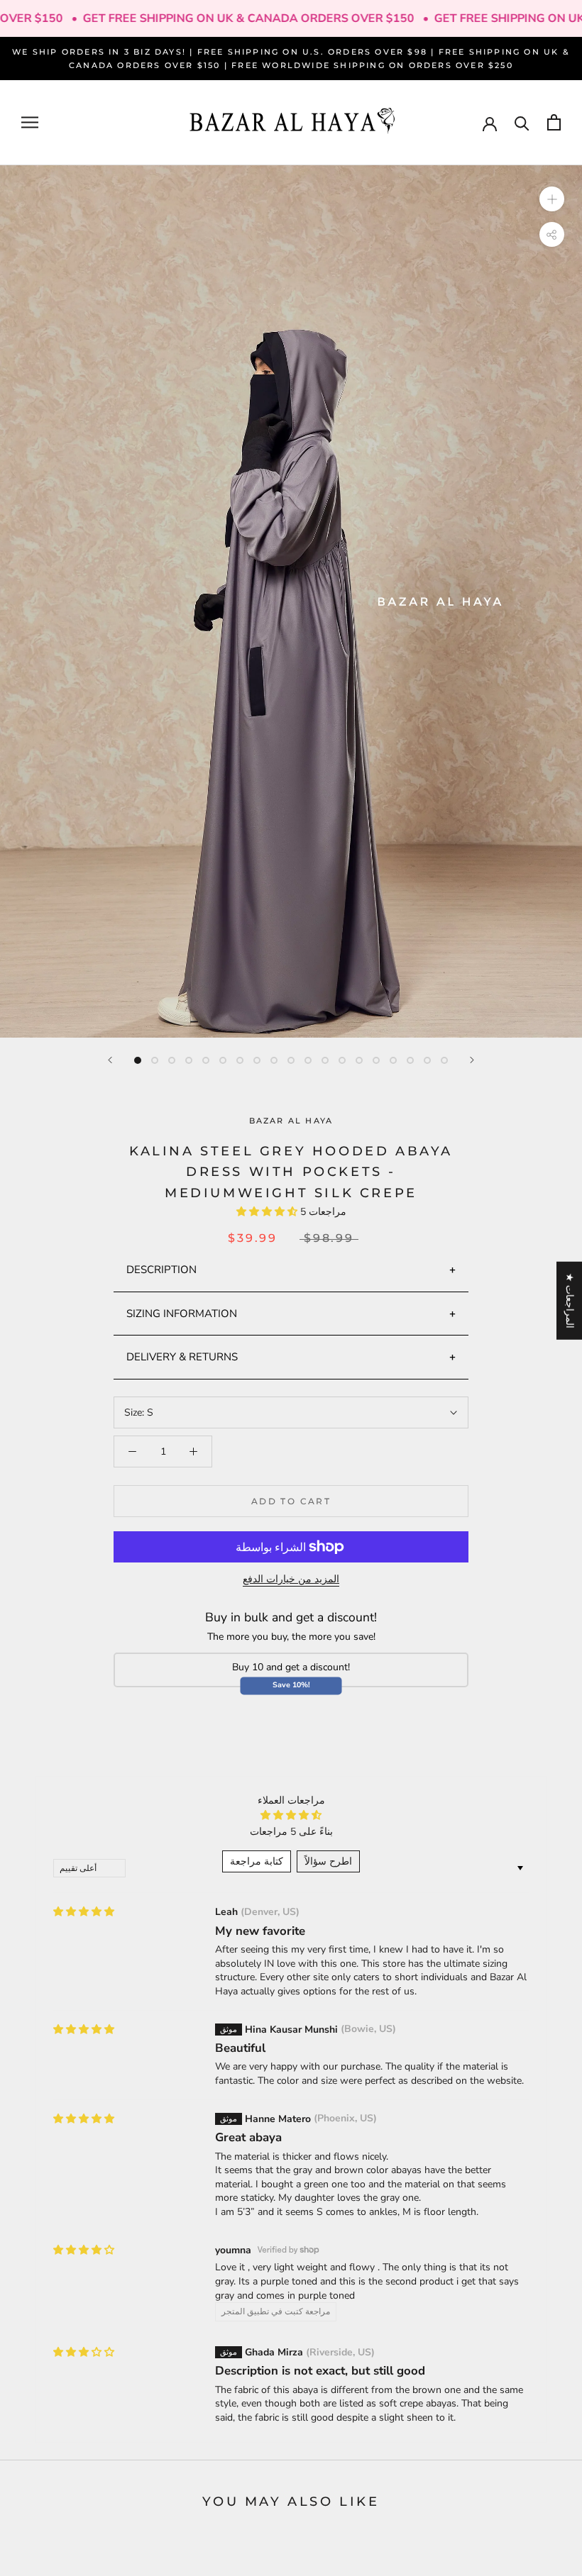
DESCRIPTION (161, 1270)
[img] (84, 1912)
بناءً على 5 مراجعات (291, 1832)
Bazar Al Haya (291, 1121)
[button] (268, 1212)
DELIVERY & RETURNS (182, 1357)
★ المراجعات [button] (570, 1301)
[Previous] (110, 1060)
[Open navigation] (30, 122)
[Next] (472, 1060)
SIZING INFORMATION (182, 1314)
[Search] (522, 122)
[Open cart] (554, 122)
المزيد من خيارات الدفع (291, 1579)
